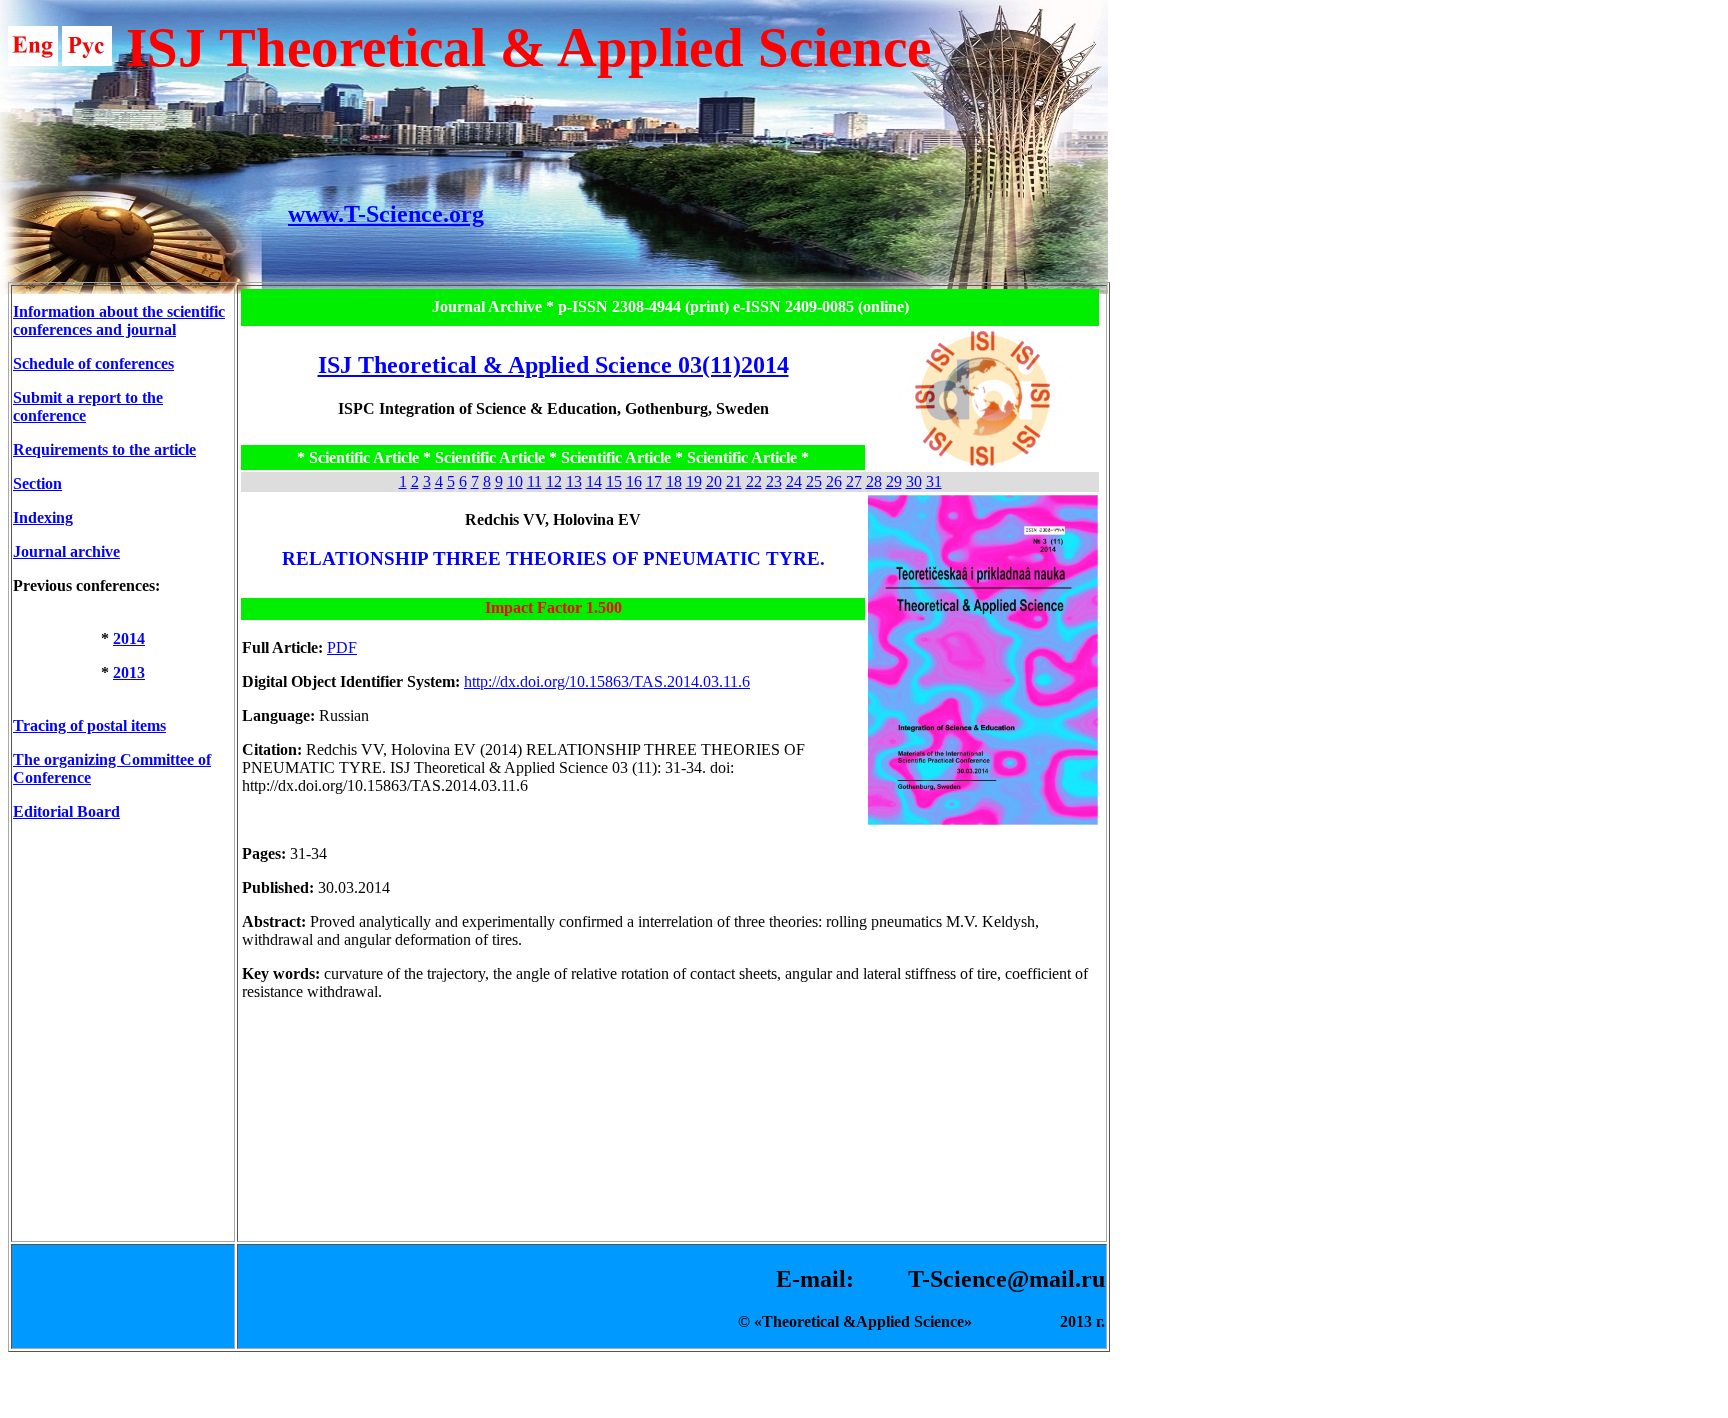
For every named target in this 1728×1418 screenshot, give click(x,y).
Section (37, 483)
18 (674, 481)
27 (854, 481)
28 (874, 481)
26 (834, 481)
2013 (129, 672)
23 (774, 481)
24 (794, 481)
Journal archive (66, 551)
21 (734, 481)
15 (614, 481)
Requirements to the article (104, 449)
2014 (129, 638)
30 (914, 481)
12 (554, 481)
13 (574, 481)
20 (714, 481)
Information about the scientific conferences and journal (119, 320)
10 (515, 481)
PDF (342, 647)
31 (934, 481)
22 (754, 481)
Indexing (43, 517)
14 (594, 481)
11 (534, 481)
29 (894, 481)
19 (694, 481)
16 (634, 481)
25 (814, 481)
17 (654, 481)
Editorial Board (66, 811)
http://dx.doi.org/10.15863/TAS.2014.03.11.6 (607, 681)
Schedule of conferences (93, 363)
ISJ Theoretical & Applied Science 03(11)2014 (553, 365)
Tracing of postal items (89, 725)
